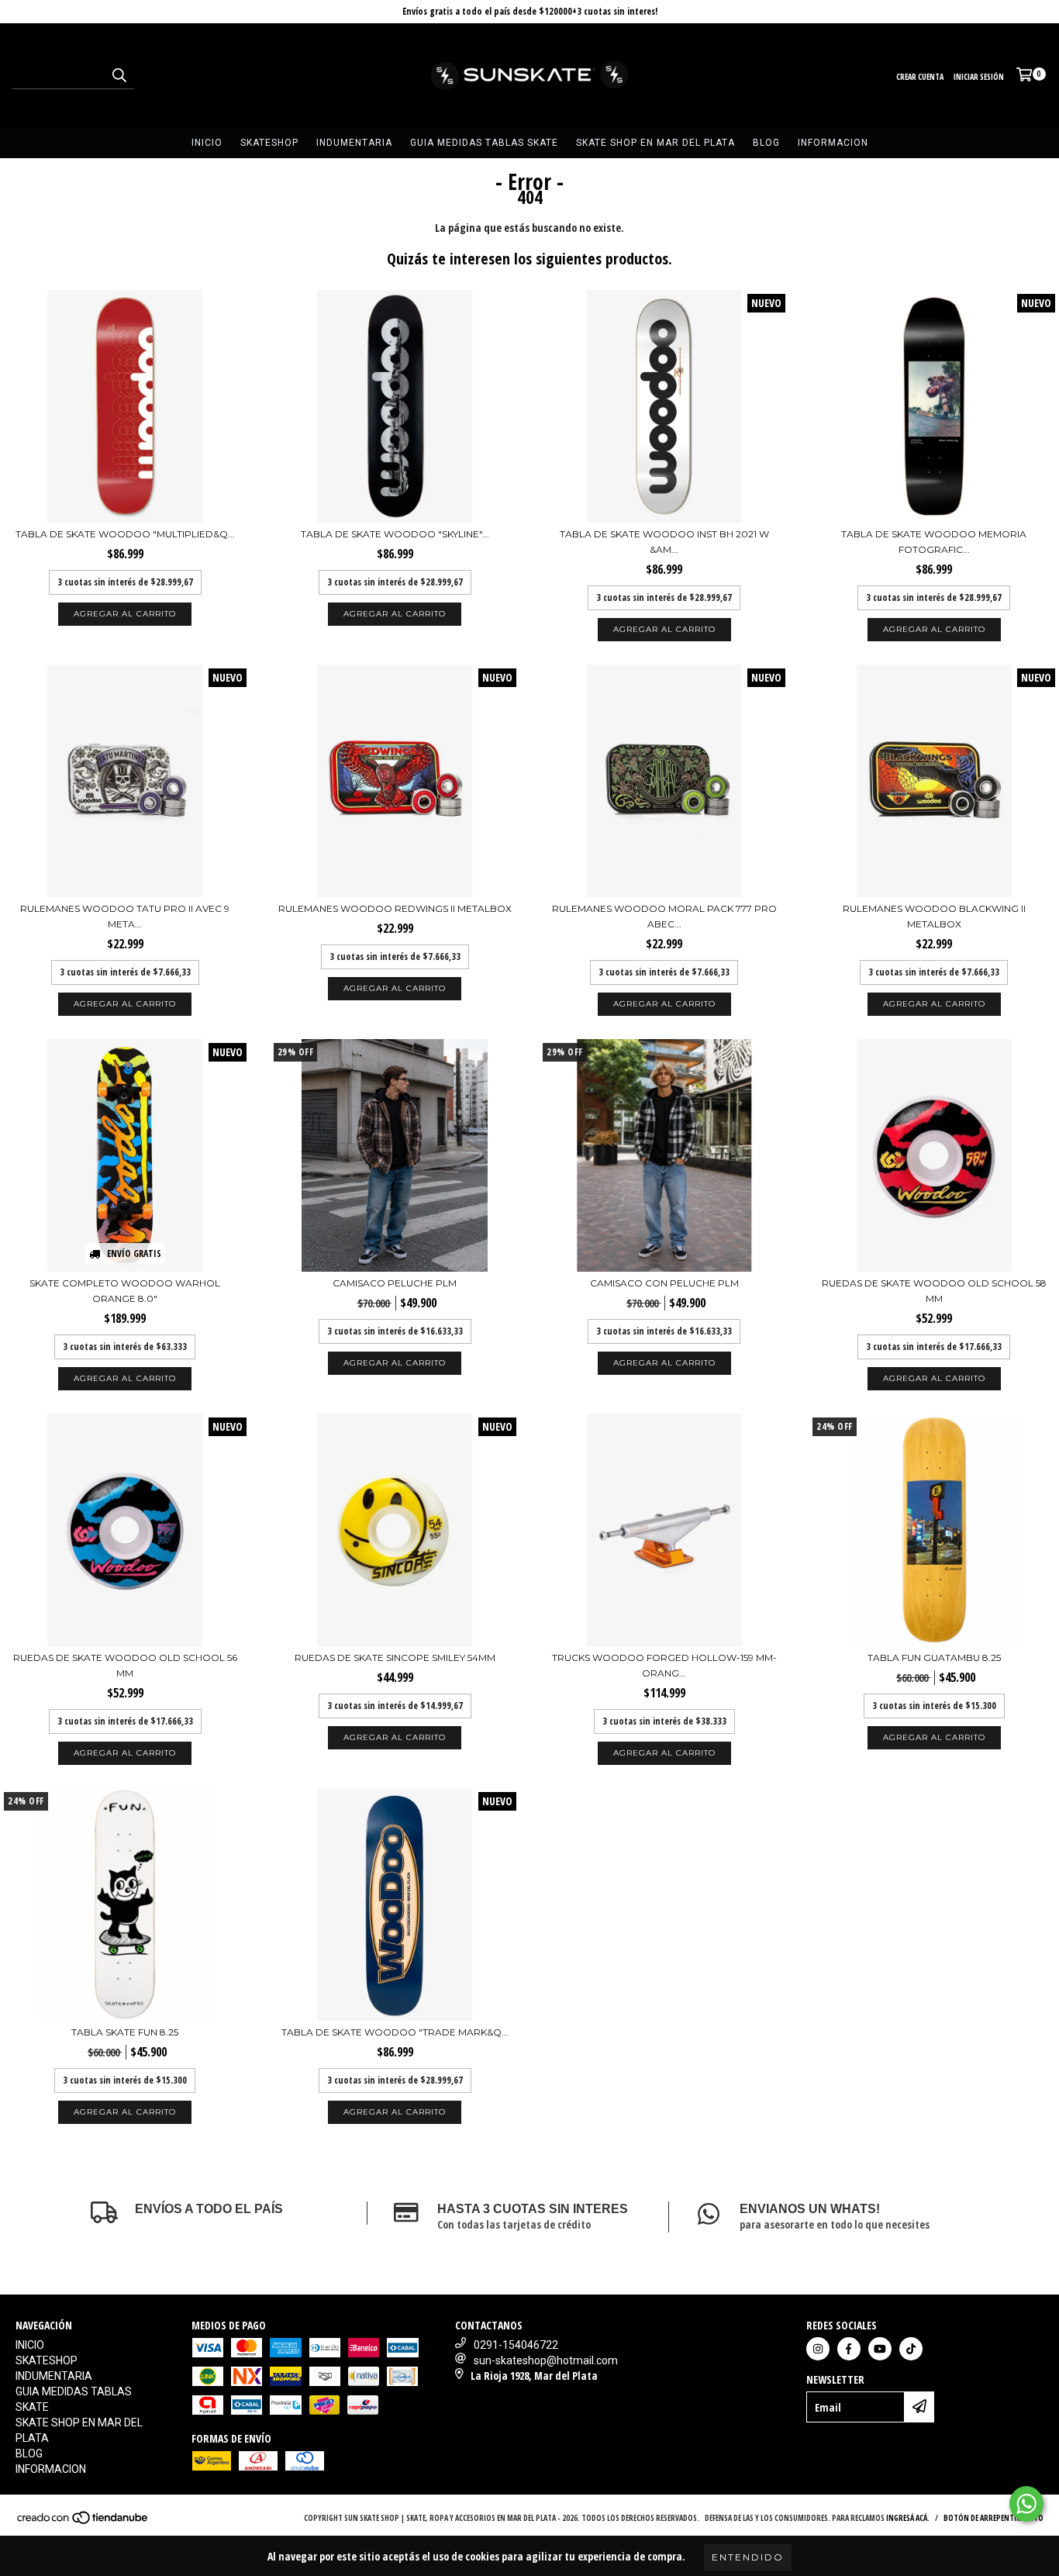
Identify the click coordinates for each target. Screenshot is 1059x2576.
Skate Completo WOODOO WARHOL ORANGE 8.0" (125, 1291)
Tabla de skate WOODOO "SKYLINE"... (395, 534)
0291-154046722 (516, 2345)
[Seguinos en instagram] (818, 2349)
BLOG (766, 143)
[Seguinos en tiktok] (911, 2349)
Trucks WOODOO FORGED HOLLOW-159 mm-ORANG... (664, 1665)
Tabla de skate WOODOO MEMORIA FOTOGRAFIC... (934, 542)
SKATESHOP (269, 143)
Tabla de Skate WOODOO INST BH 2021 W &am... (664, 542)
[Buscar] (119, 75)
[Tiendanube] (83, 2522)
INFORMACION (833, 143)
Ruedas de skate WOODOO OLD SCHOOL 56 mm (125, 1665)
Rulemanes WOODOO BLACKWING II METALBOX (934, 916)
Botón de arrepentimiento (993, 2518)
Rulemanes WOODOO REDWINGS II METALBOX (395, 908)
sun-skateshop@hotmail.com (546, 2360)
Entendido (748, 2557)
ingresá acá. (908, 2518)
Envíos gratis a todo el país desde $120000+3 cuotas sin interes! (530, 11)
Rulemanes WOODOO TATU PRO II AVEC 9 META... (125, 916)
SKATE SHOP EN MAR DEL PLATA (655, 143)
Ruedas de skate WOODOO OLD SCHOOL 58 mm (934, 1291)
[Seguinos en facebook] (849, 2349)
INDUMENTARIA (354, 143)
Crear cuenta (920, 77)
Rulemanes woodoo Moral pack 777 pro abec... (664, 916)
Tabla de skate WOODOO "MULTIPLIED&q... (125, 534)
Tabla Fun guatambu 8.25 (934, 1657)
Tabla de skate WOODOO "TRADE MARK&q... (395, 2032)
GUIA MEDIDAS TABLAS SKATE (484, 143)
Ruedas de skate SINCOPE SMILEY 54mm (395, 1657)
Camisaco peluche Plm (395, 1283)
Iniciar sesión (979, 77)
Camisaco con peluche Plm (664, 1283)
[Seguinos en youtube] (880, 2349)
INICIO (207, 143)
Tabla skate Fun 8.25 (125, 2032)
